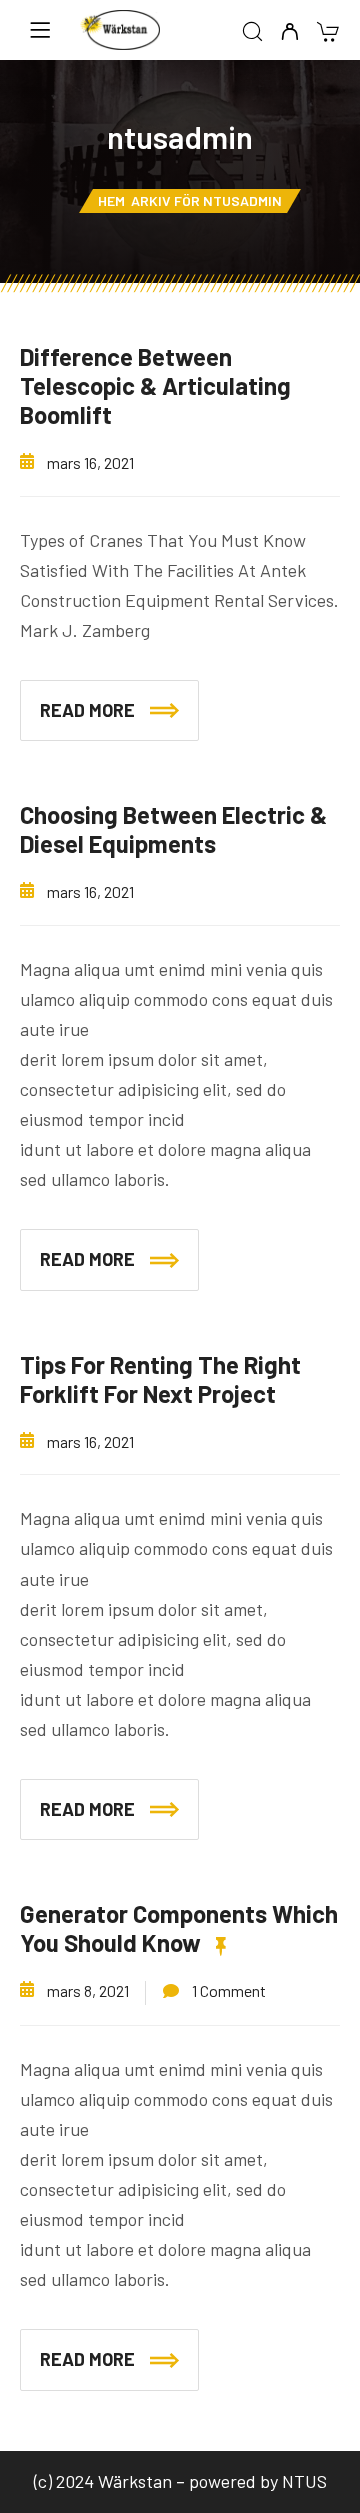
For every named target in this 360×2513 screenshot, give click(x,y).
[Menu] (40, 30)
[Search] (252, 32)
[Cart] (327, 33)
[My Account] (289, 32)
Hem (111, 200)
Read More (87, 710)
